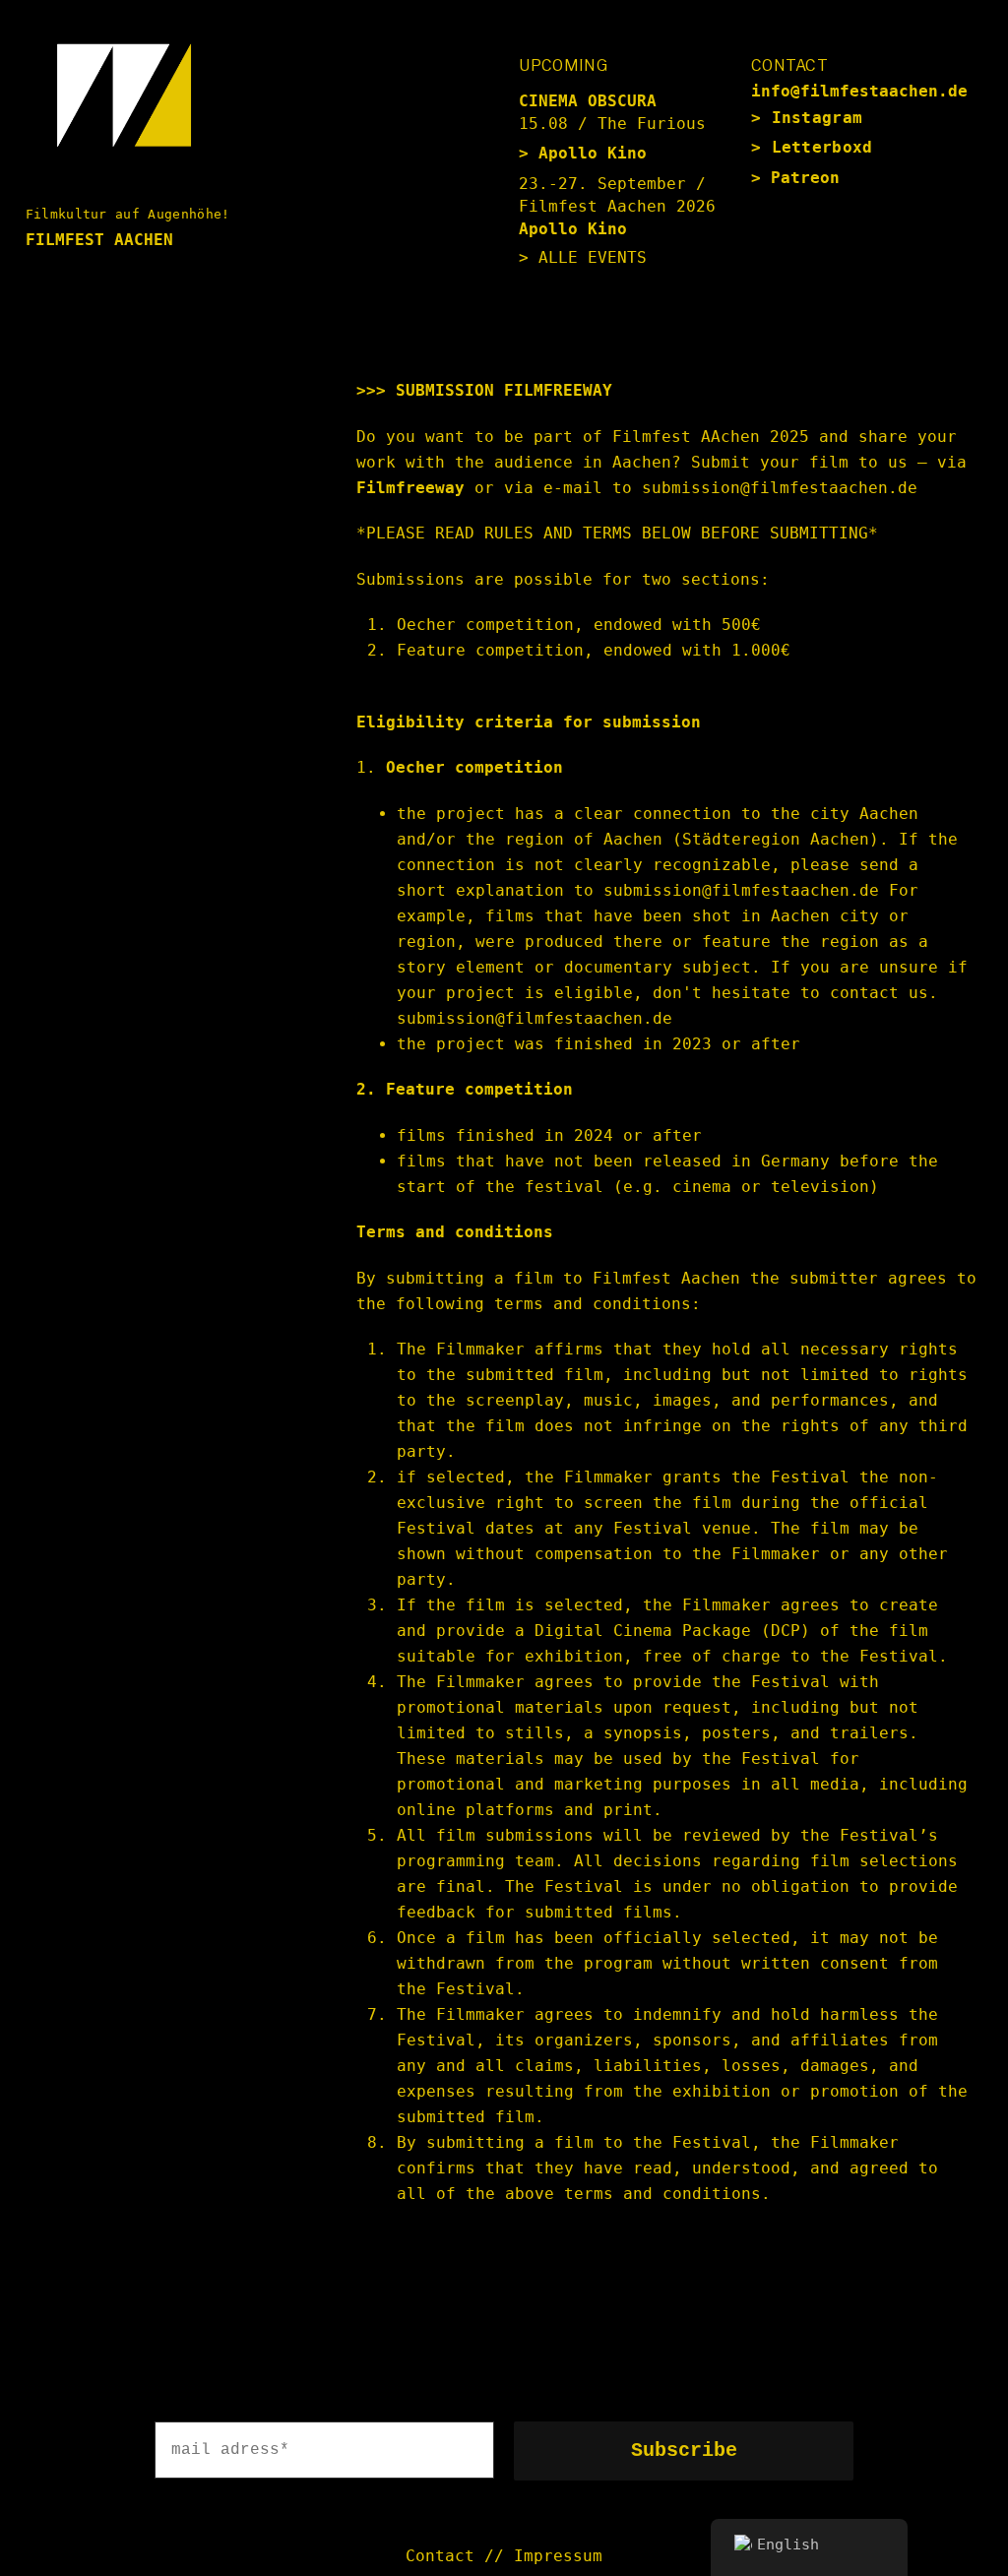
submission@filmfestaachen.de (535, 1018)
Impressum (558, 2556)
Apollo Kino (593, 153)
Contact (440, 2556)
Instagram (818, 118)
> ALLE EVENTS (583, 257)
